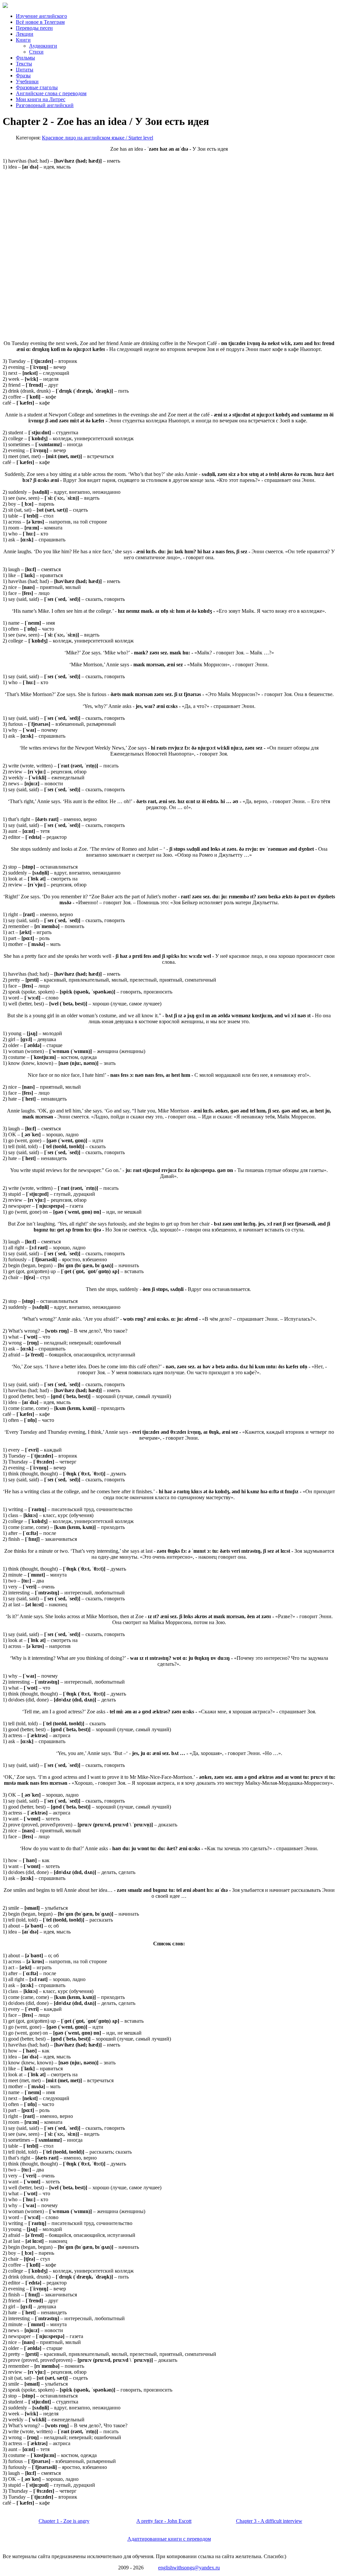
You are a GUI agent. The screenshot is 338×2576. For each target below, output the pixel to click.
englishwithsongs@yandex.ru (189, 2568)
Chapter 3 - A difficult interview (269, 2521)
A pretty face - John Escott (164, 2521)
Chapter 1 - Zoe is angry (64, 2521)
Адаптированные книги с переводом (169, 2539)
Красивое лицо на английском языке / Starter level (98, 138)
